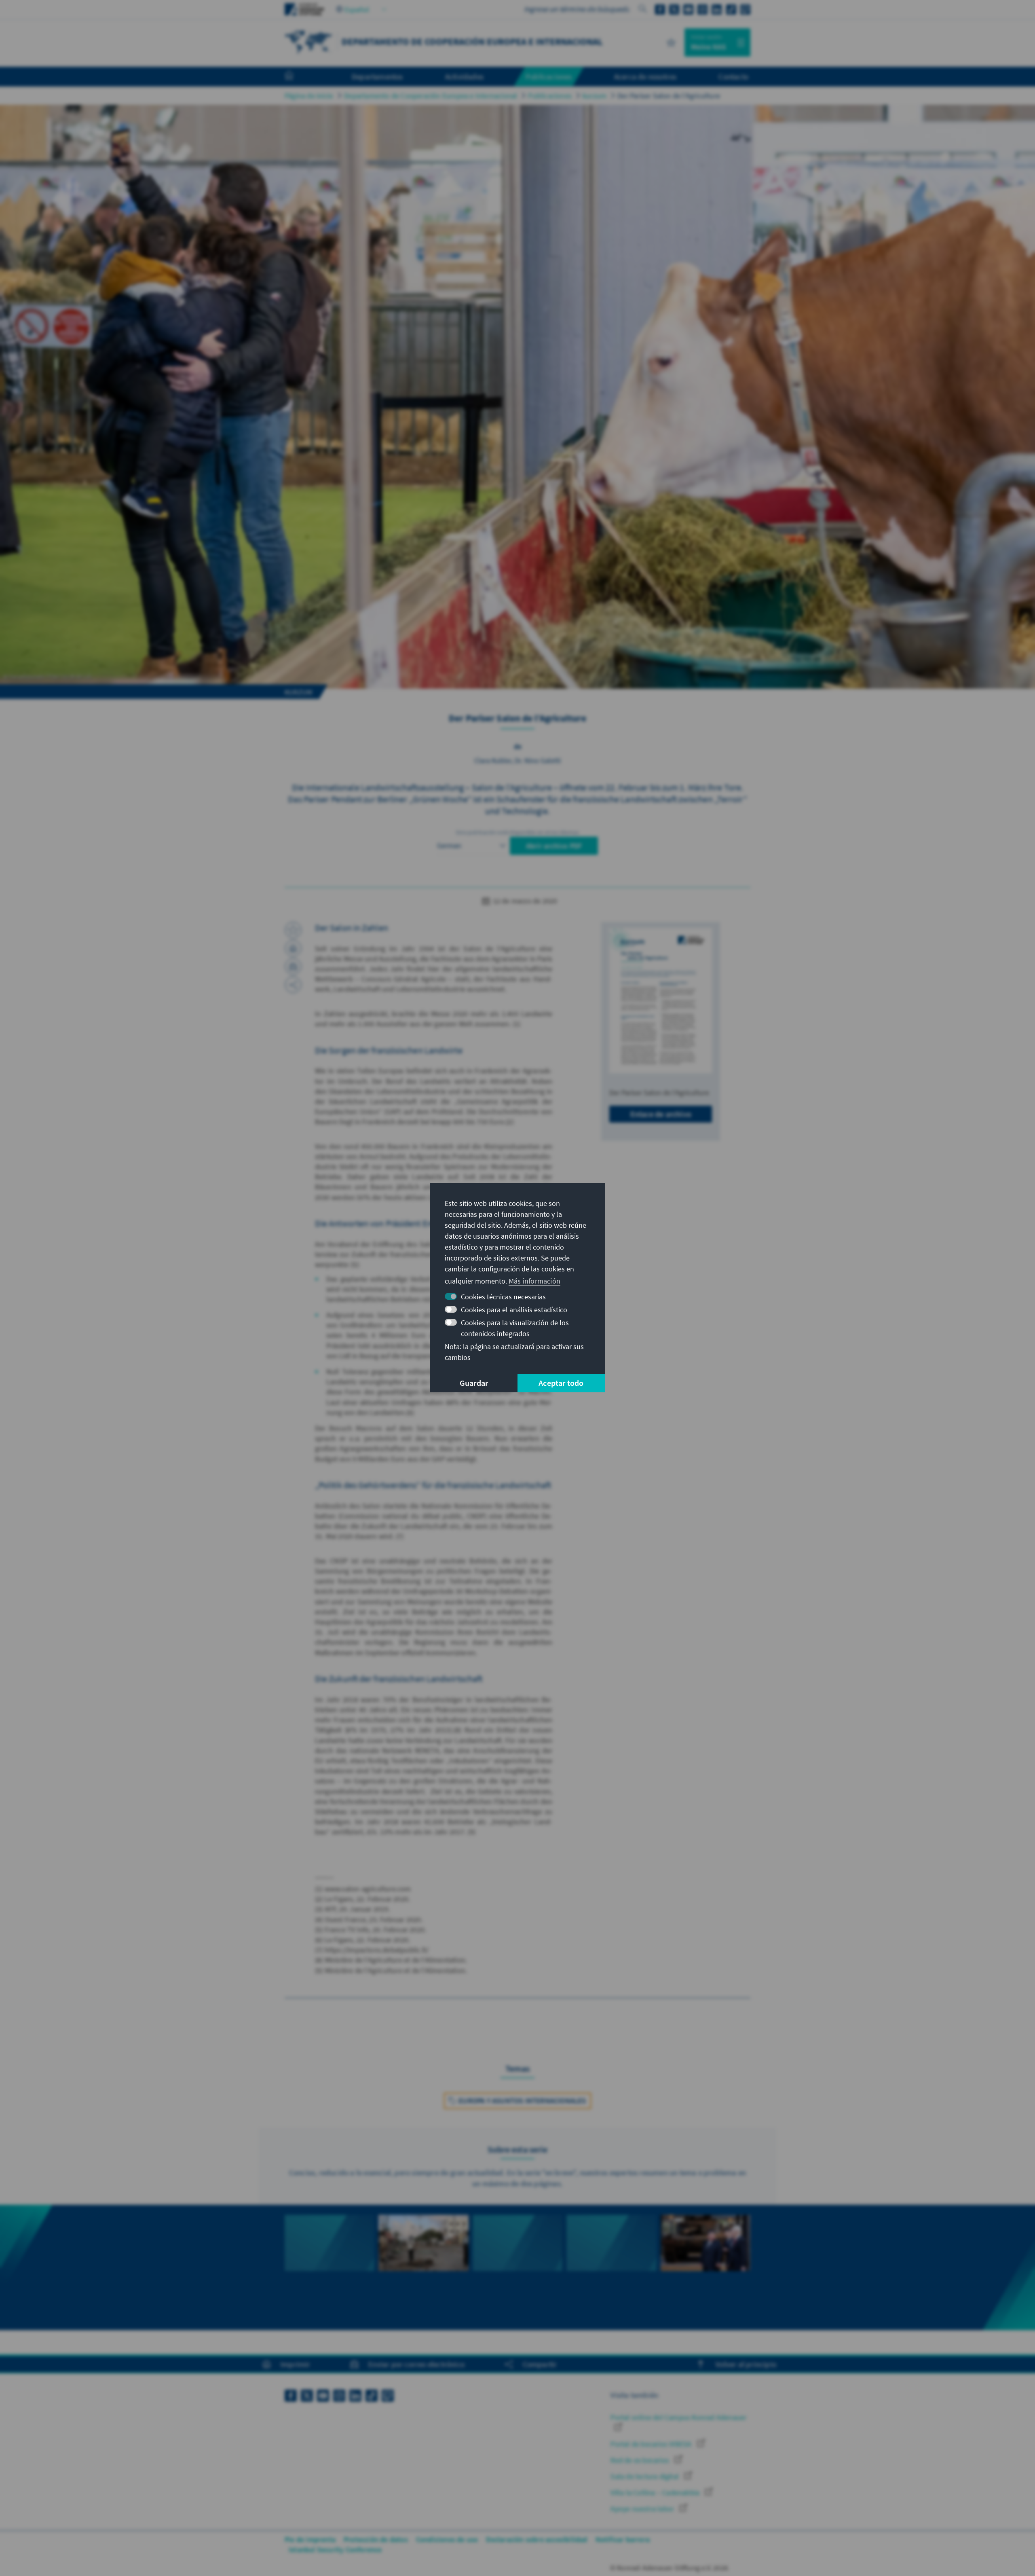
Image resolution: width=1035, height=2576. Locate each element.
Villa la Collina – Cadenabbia (656, 2492)
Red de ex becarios (641, 2460)
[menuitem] (297, 77)
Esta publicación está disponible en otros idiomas (517, 832)
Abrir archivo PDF (554, 846)
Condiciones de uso (447, 2539)
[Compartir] (293, 985)
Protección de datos (376, 2539)
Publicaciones (550, 96)
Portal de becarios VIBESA (652, 2444)
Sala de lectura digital (645, 2476)
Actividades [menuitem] (464, 76)
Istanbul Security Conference (335, 2550)
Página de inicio (309, 96)
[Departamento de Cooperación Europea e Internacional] (309, 41)
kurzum (595, 96)
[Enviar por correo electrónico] (293, 967)
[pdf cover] (661, 1001)
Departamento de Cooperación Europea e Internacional (431, 96)
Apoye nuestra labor (643, 2509)
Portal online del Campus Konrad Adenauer (678, 2417)
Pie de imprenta (310, 2539)
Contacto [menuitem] (733, 76)
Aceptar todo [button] (561, 1383)
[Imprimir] (293, 948)
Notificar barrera (623, 2539)
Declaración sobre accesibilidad (537, 2539)
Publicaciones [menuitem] (549, 76)
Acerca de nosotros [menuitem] (645, 76)
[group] (330, 2262)
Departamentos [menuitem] (377, 76)
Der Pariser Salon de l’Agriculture (669, 96)
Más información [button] (534, 1281)
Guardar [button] (474, 1383)
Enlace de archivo (661, 1114)
